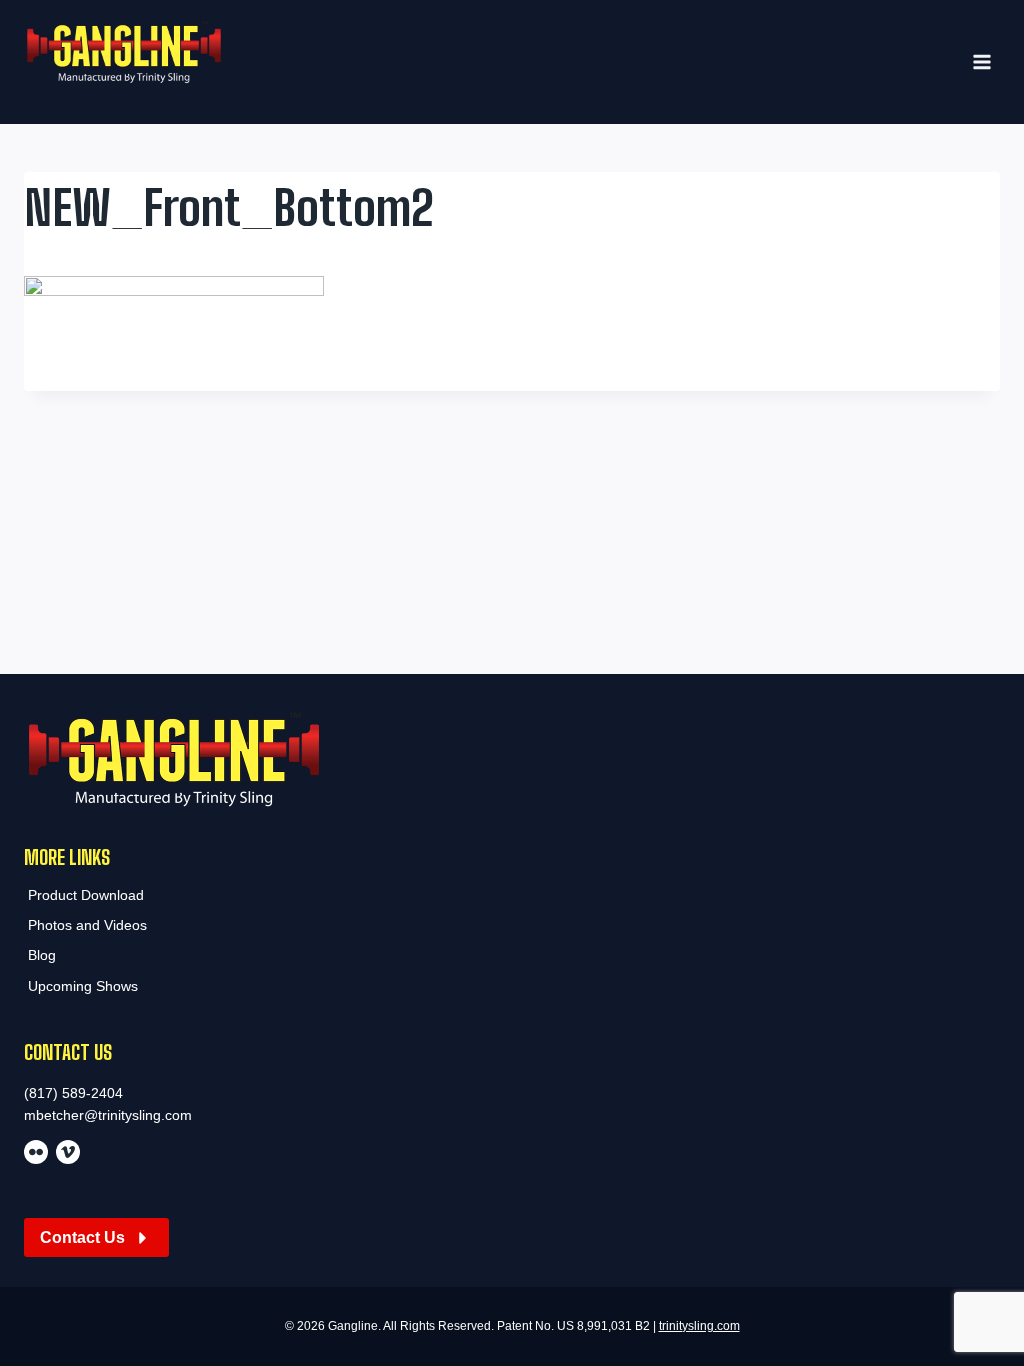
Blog (42, 955)
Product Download (86, 895)
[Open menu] (981, 62)
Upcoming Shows (83, 986)
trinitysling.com (699, 1326)
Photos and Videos (87, 925)
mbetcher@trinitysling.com (108, 1115)
